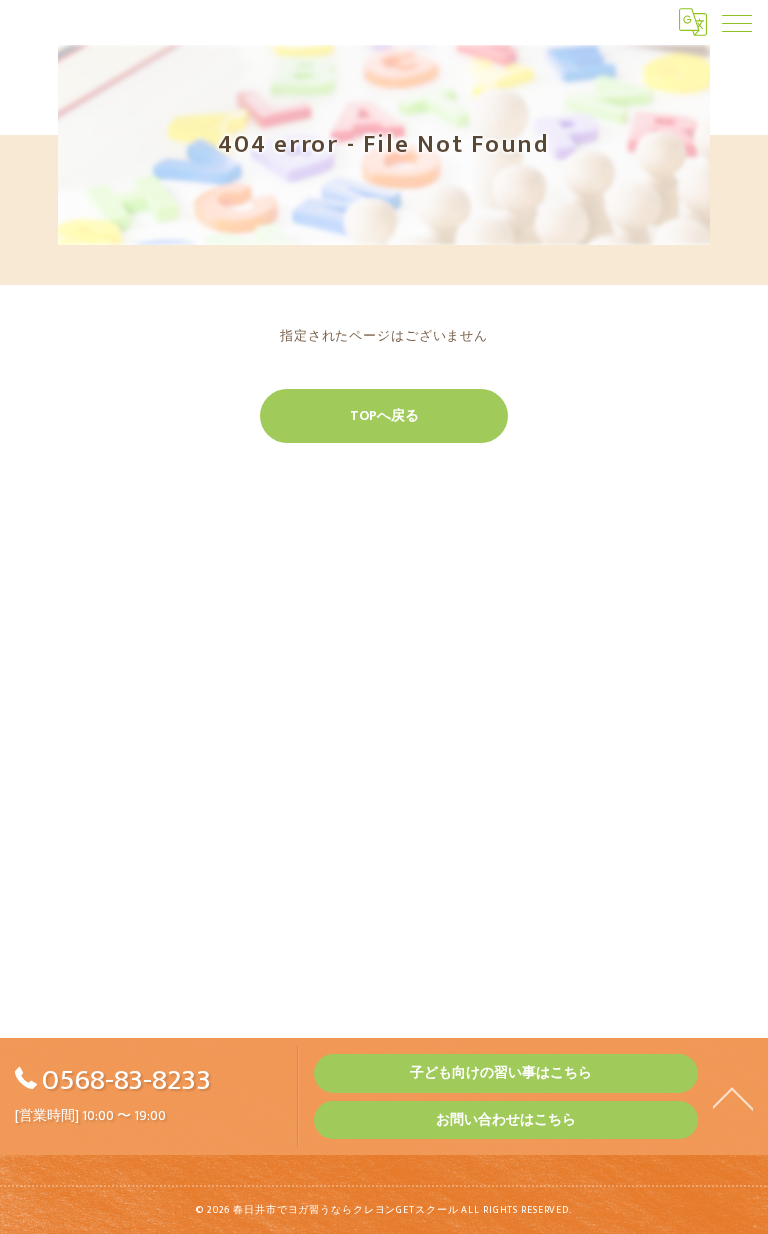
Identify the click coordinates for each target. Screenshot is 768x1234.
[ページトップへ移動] (733, 1097)
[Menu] (737, 22)
